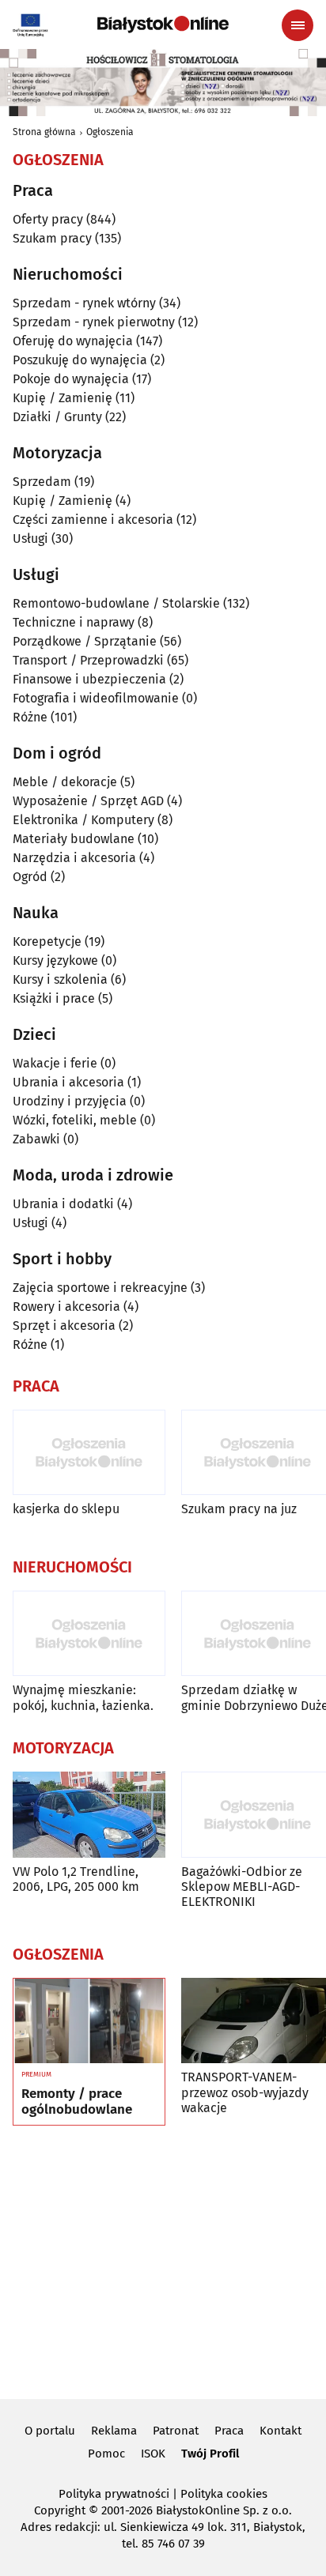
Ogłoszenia (110, 132)
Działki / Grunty (57, 417)
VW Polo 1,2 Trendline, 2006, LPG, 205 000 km (76, 1879)
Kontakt (281, 2431)
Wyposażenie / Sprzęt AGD (88, 801)
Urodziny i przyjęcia (70, 1101)
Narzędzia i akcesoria (74, 858)
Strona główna (44, 132)
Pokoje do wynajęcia (71, 379)
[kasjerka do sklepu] (89, 1453)
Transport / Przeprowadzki (88, 660)
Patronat (176, 2431)
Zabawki (36, 1139)
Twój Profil (210, 2454)
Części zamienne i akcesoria (93, 520)
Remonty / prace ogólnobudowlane (77, 2102)
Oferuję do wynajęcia (73, 341)
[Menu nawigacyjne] (298, 25)
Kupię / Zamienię (63, 398)
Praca (229, 2431)
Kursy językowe (55, 960)
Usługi (30, 539)
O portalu (50, 2431)
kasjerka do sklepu (66, 1509)
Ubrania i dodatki (63, 1204)
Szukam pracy (52, 238)
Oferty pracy (48, 219)
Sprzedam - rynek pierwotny (94, 322)
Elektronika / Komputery (83, 820)
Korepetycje (47, 942)
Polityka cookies (224, 2494)
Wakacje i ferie (55, 1063)
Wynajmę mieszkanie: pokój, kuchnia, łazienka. (83, 1697)
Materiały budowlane (74, 839)
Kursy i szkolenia (60, 979)
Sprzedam (42, 482)
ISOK (153, 2454)
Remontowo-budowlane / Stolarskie (116, 603)
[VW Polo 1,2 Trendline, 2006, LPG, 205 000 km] (89, 1815)
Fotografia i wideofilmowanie (96, 698)
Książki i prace (54, 998)
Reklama (114, 2431)
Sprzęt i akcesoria (64, 1326)
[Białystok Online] (163, 24)
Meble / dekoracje (65, 782)
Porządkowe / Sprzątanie (85, 641)
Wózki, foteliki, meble (75, 1120)
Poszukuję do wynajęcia (80, 360)
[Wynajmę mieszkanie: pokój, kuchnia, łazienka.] (89, 1634)
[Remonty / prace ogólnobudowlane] (89, 2021)
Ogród (30, 877)
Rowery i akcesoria (66, 1307)
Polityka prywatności (114, 2494)
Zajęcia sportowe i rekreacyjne (100, 1288)
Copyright (60, 2510)
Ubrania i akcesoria (68, 1082)
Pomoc (106, 2454)
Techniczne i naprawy (74, 622)
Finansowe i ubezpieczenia (89, 679)
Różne (30, 717)
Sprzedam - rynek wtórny (84, 303)
